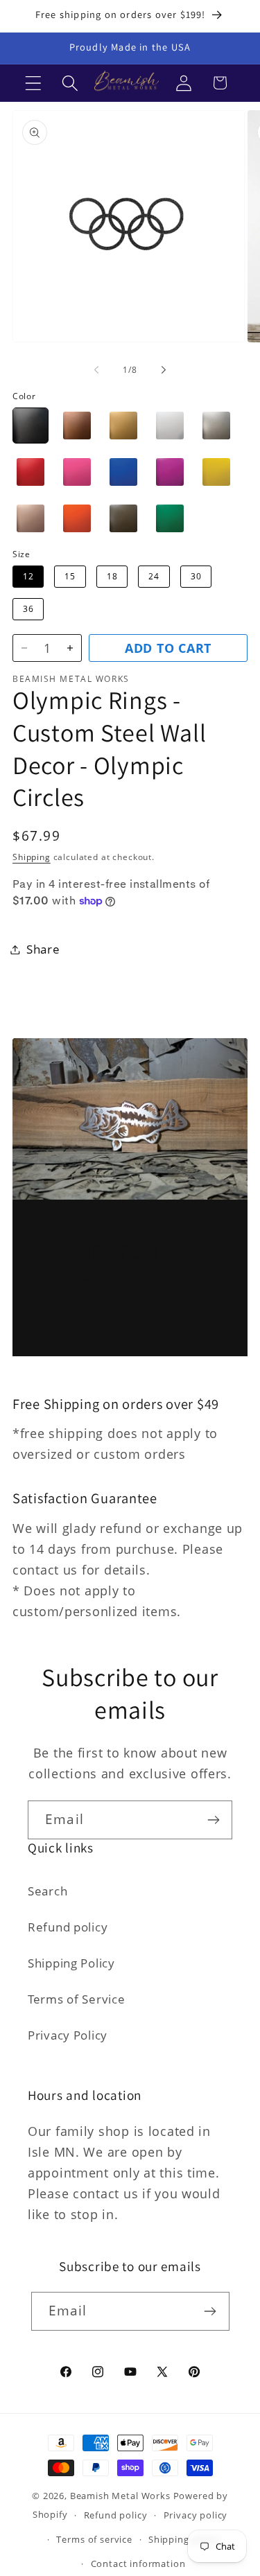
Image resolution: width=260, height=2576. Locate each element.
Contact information (138, 2564)
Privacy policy (196, 2515)
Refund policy (68, 1927)
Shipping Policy (71, 1963)
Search (47, 1891)
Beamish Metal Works (120, 2496)
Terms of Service (77, 1999)
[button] (34, 83)
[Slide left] (96, 370)
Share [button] (43, 949)
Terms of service (94, 2539)
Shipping (32, 857)
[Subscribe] (213, 1820)
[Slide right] (164, 370)
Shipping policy (184, 2539)
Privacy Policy (68, 2035)
